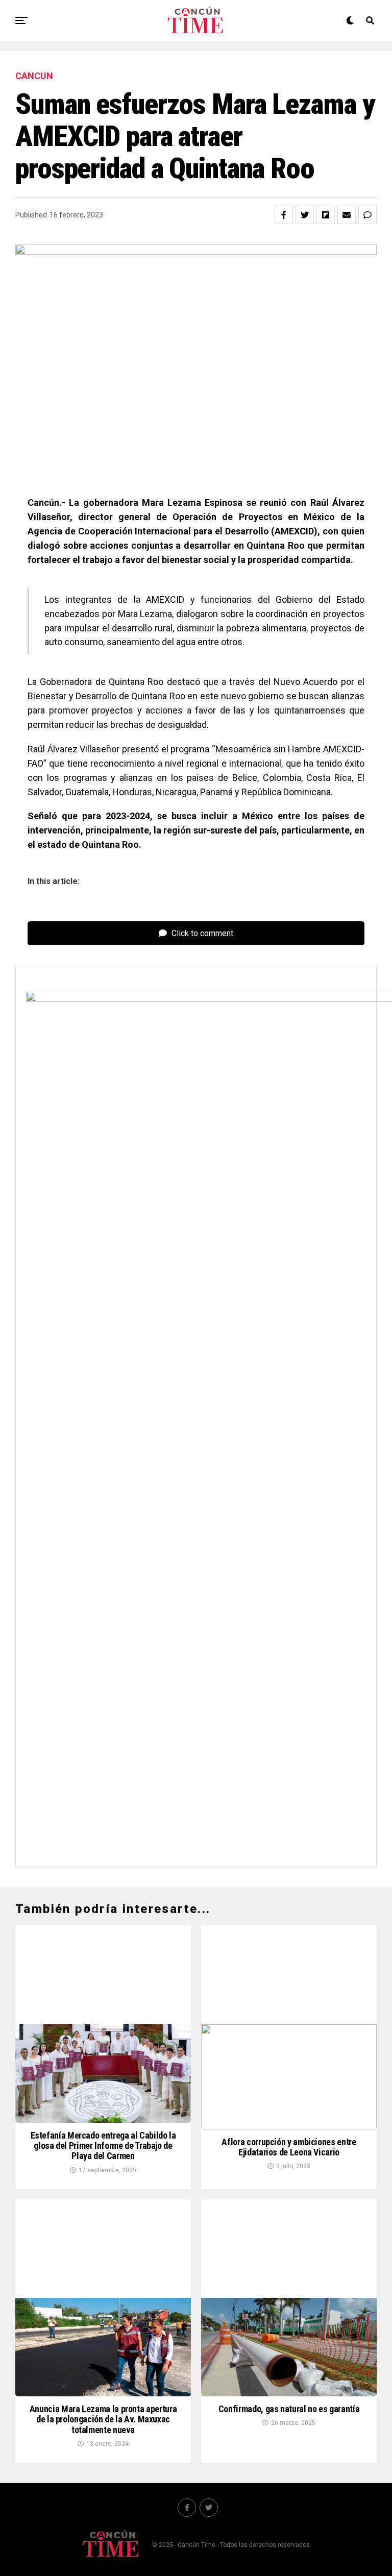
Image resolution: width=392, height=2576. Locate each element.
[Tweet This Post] (305, 215)
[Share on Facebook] (284, 215)
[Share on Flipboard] (326, 215)
